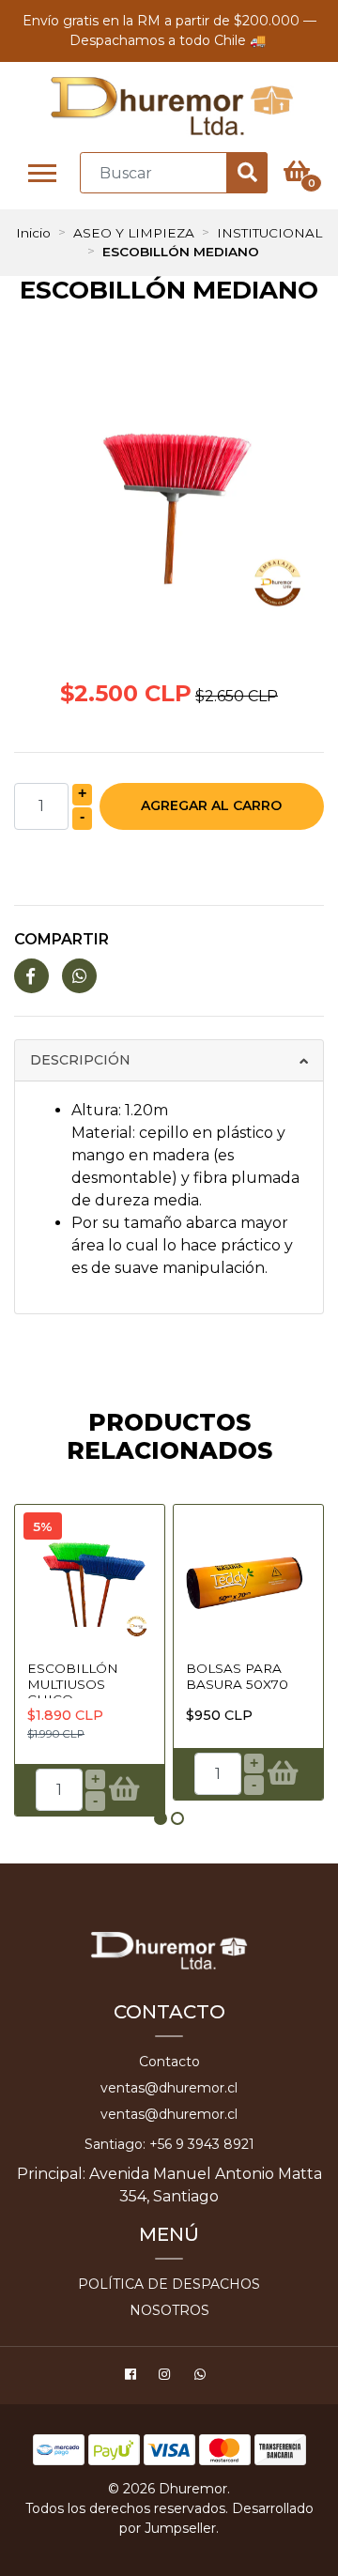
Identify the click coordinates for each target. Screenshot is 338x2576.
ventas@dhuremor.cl (169, 2088)
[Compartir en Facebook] (31, 977)
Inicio (33, 233)
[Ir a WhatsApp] (202, 2377)
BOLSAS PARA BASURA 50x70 (237, 1676)
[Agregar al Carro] (123, 1790)
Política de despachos (169, 2284)
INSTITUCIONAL (269, 233)
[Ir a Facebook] (133, 2377)
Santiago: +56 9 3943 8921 (169, 2144)
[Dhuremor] (171, 107)
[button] (161, 1818)
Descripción (80, 1060)
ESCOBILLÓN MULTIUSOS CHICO (73, 1684)
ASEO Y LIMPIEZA (134, 233)
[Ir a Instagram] (167, 2377)
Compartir (61, 939)
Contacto (169, 2062)
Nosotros (169, 2310)
